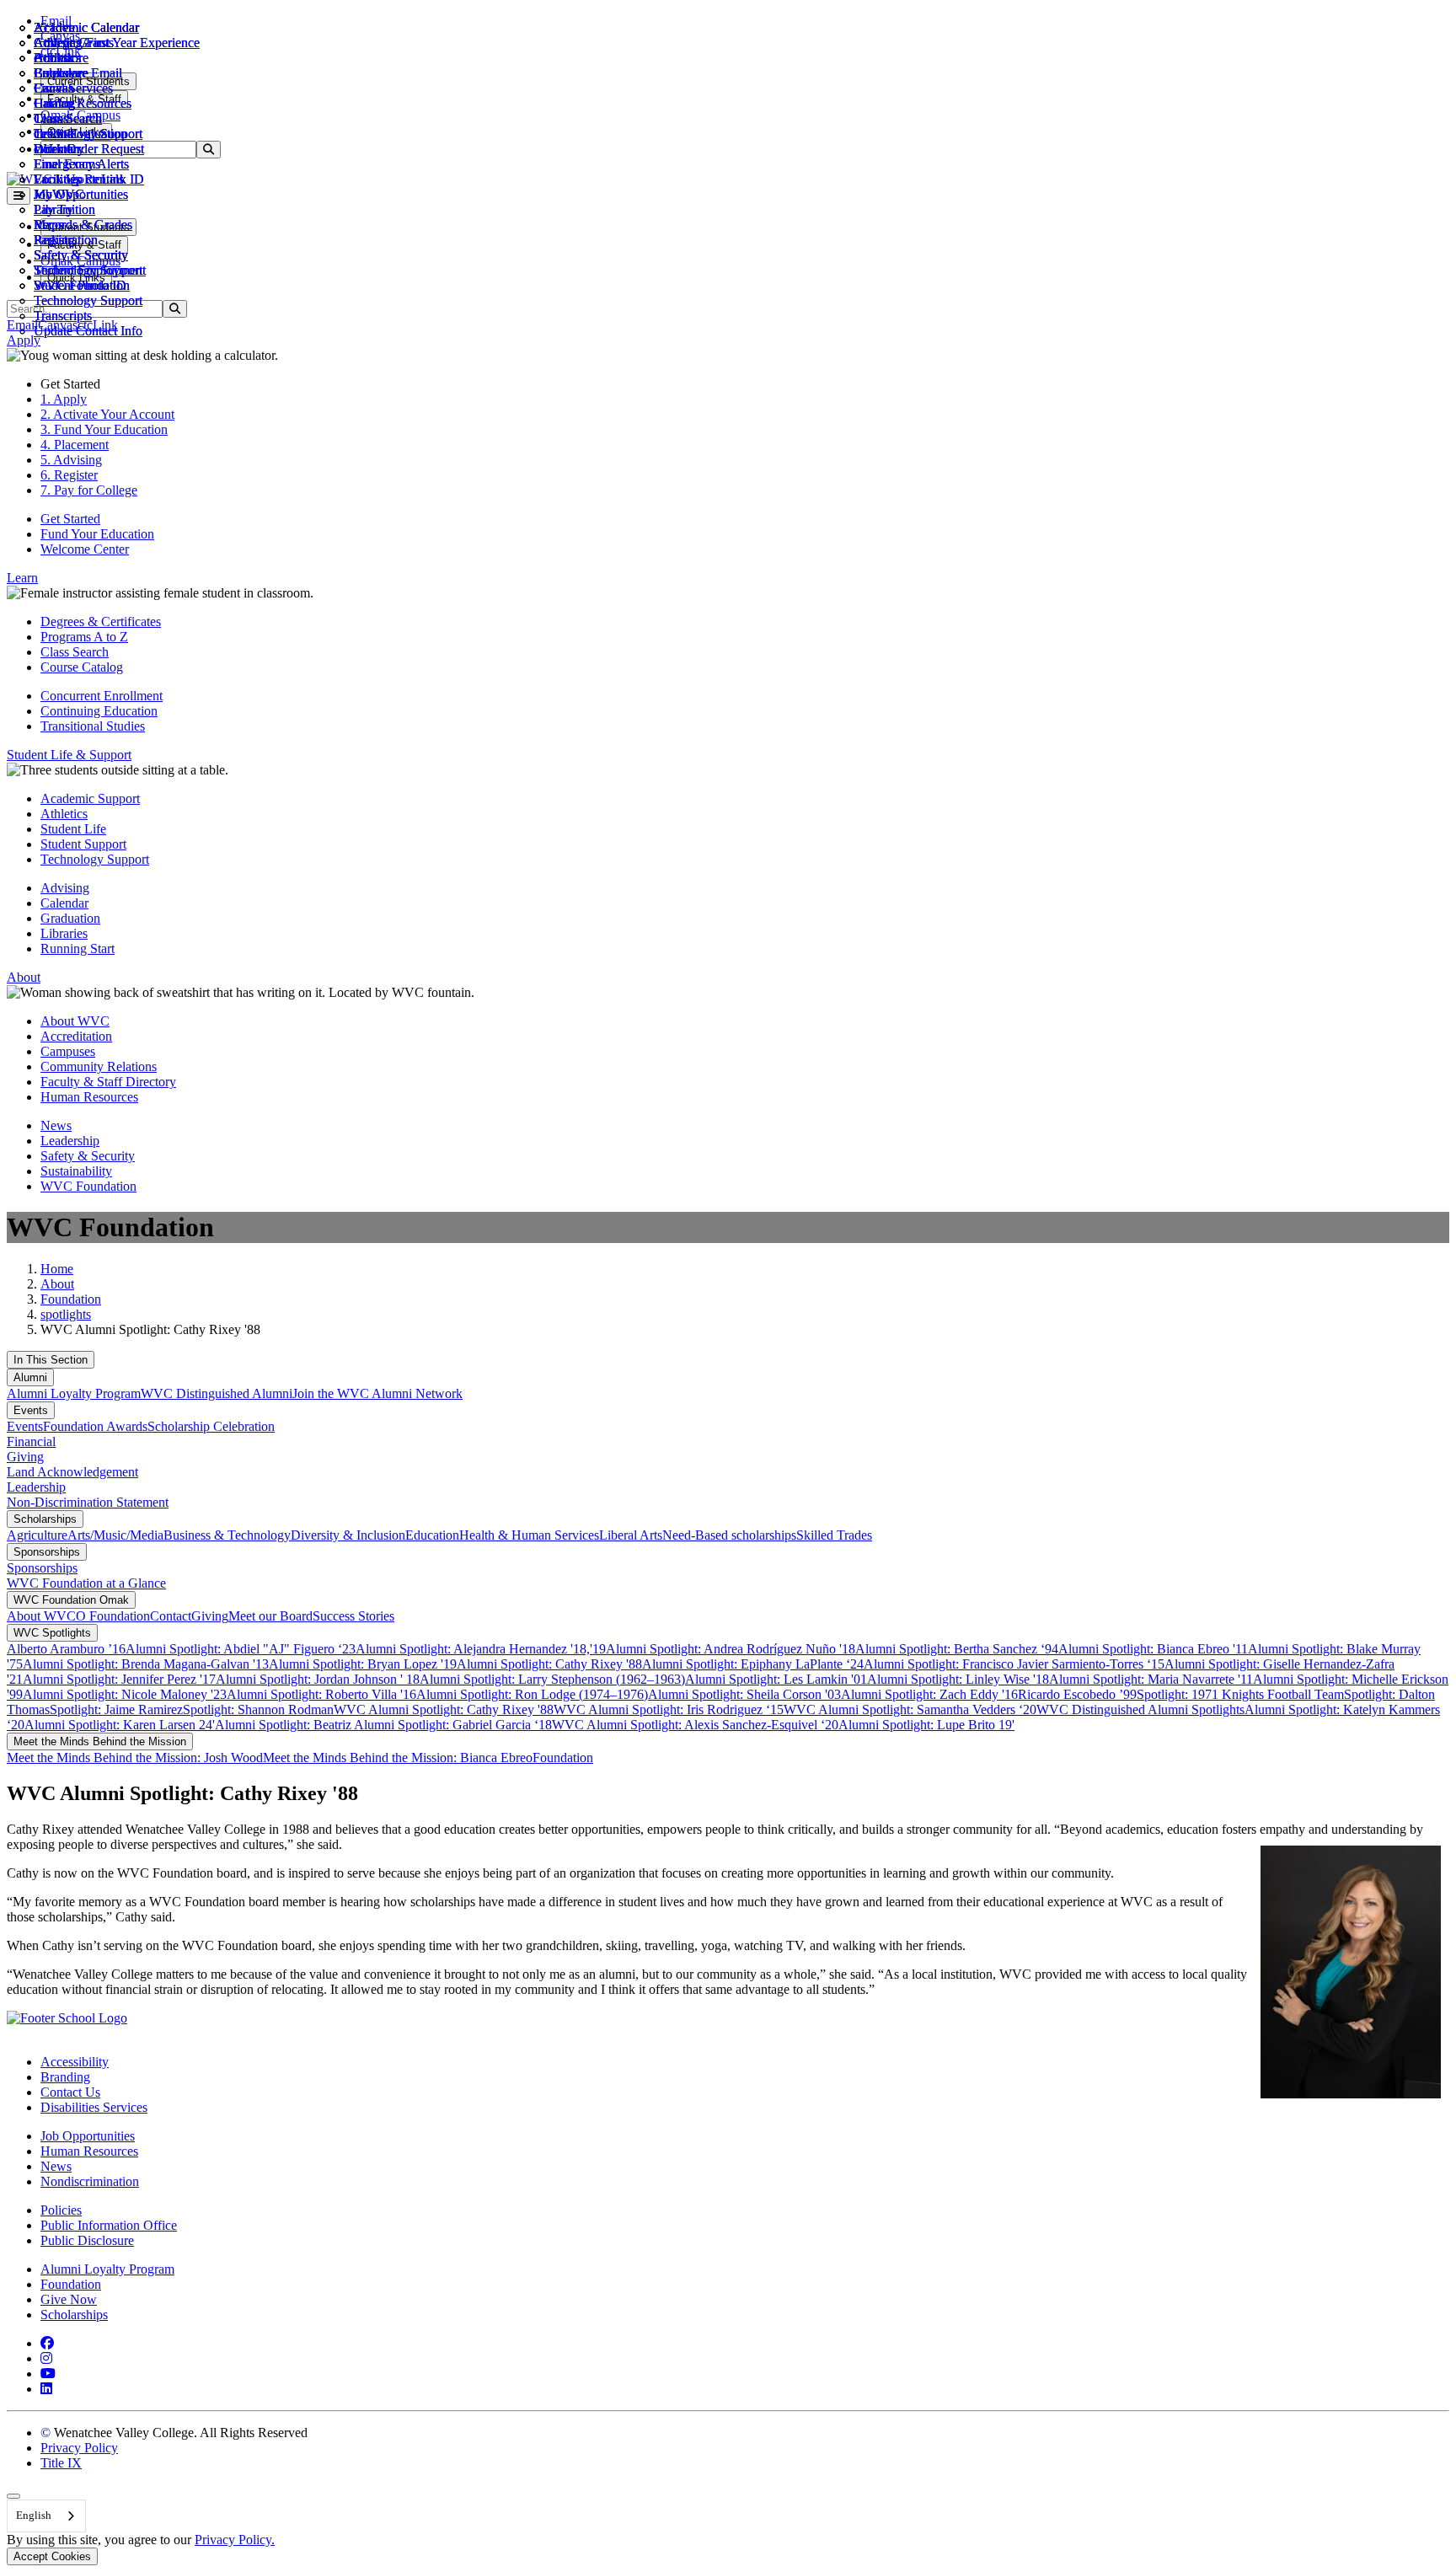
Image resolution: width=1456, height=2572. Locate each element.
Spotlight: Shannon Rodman (258, 1709)
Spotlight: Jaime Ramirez (116, 1709)
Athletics (57, 43)
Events (31, 1410)
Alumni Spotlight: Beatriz (284, 1725)
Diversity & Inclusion (348, 1535)
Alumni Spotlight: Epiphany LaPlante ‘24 (753, 1664)
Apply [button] (24, 340)
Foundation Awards (95, 1426)
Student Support (83, 844)
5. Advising (71, 460)
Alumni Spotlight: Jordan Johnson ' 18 (318, 1679)
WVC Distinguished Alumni (217, 1393)
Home (57, 1269)
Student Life (73, 829)
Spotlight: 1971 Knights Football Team (1240, 1694)
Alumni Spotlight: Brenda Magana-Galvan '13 (146, 1664)
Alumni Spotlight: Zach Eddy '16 (929, 1694)
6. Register (69, 475)
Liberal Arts (631, 1535)
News (56, 1125)
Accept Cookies (52, 2556)
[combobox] (46, 2516)
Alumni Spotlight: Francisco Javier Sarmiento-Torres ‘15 (1014, 1664)
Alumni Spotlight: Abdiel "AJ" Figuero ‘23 (241, 1649)
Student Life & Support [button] (69, 755)
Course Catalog (82, 667)
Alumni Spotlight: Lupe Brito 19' (926, 1725)
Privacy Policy (79, 2448)
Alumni (30, 1377)
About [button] (24, 977)
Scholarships (45, 1519)
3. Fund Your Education (104, 429)
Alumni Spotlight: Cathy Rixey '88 (549, 1664)
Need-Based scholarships (729, 1535)
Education (432, 1535)
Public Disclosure (87, 2240)
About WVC (75, 1021)
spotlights (66, 1314)
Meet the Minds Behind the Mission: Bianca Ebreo (398, 1758)
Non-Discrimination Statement (88, 1502)
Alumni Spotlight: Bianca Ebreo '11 (1153, 1649)
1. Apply (64, 399)
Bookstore (61, 58)
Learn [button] (22, 578)
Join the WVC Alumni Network (377, 1393)
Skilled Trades (834, 1535)
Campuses (68, 1051)
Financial (31, 1441)
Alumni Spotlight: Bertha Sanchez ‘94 (957, 1649)
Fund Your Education (97, 534)
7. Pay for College (89, 490)
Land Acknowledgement (72, 1472)
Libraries (64, 933)
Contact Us (70, 2092)
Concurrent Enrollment (102, 696)
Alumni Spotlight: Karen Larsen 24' (120, 1725)
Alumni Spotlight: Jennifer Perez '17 (119, 1679)
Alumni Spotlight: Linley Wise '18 (958, 1679)
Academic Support (90, 798)
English (34, 2515)
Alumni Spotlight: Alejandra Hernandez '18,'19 (481, 1649)
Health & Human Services (529, 1535)
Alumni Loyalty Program (74, 1393)
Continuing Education (99, 711)
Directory (59, 149)
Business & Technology (227, 1535)
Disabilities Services (94, 2107)
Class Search (68, 118)
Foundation (71, 1299)
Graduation (70, 918)
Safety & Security (81, 255)
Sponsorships (47, 1552)
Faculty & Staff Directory (108, 1082)
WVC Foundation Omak (71, 1600)
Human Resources (89, 1097)
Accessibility (75, 2062)
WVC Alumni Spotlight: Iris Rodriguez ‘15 (669, 1709)
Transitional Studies (93, 726)
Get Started (70, 519)
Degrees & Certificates (101, 622)
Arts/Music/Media (115, 1535)
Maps (48, 225)
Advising (65, 888)
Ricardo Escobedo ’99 (1077, 1694)
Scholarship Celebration (211, 1426)
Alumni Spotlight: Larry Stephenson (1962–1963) (552, 1679)
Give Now (69, 2299)
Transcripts (63, 316)
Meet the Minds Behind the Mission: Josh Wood (135, 1758)
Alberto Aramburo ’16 (66, 1649)
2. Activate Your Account (107, 414)
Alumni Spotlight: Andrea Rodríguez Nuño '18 (731, 1649)
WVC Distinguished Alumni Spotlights (1140, 1709)
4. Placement (75, 445)
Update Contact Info (88, 331)
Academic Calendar (86, 27)
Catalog (54, 103)
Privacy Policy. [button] (235, 2540)
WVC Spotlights (52, 1633)
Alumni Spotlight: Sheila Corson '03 (744, 1694)
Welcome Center (85, 549)
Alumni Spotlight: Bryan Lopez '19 (363, 1664)
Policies (61, 2210)
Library (54, 209)
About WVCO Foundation (78, 1616)
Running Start (78, 948)
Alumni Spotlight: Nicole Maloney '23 (125, 1694)
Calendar (58, 73)
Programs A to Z (84, 637)
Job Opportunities (81, 194)
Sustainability (76, 1171)
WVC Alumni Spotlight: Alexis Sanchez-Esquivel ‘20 (695, 1725)
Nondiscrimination (90, 2181)
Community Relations (99, 1066)
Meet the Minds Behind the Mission (100, 1741)
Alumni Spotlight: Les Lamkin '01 (776, 1679)
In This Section (51, 1360)
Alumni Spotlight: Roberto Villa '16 (321, 1694)
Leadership (70, 1141)
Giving (25, 1457)
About (57, 1284)
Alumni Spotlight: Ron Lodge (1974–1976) (532, 1694)
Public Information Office (109, 2225)
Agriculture (37, 1535)
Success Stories (353, 1616)
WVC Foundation (82, 285)
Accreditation (76, 1036)
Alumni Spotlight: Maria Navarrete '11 (1151, 1679)
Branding (65, 2077)
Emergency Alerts (81, 164)
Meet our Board (270, 1616)
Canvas (54, 88)
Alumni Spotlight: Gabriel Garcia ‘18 (453, 1725)
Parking (54, 240)
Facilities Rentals (79, 179)
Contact (171, 1616)
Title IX (61, 2463)
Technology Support (88, 300)
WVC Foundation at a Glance (86, 1583)
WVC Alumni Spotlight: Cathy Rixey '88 (444, 1709)
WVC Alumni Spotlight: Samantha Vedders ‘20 (910, 1709)
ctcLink (54, 134)
